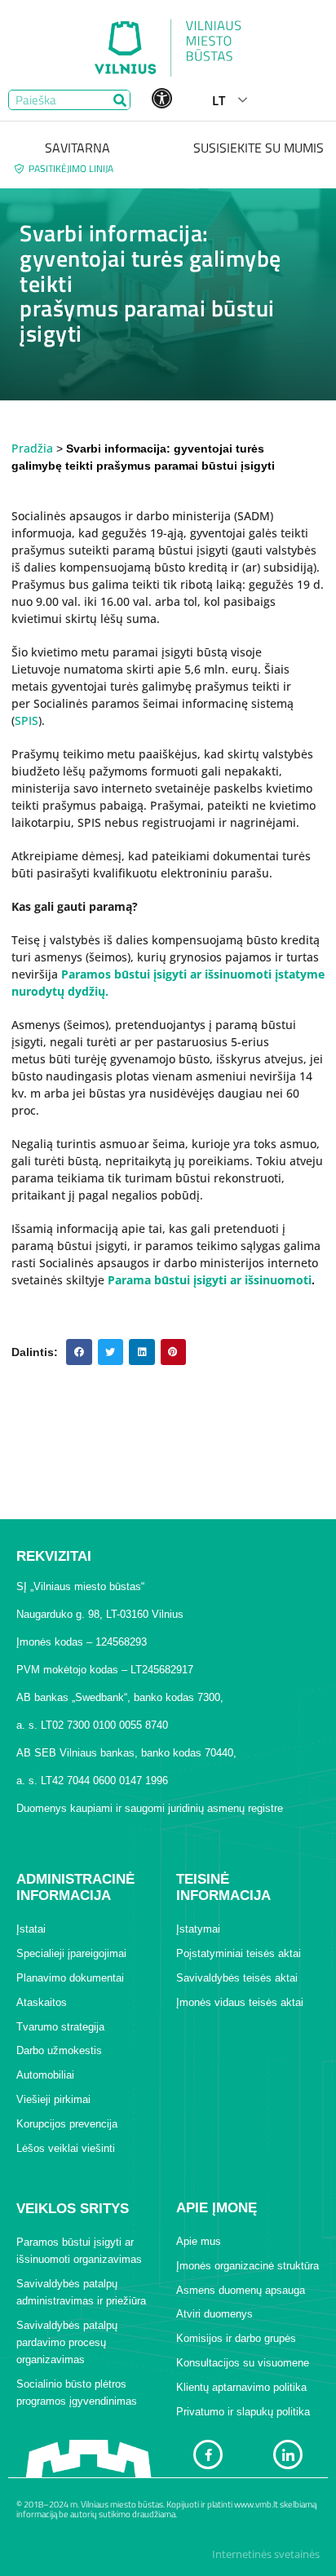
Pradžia (32, 448)
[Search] (119, 100)
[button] (79, 1352)
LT (219, 100)
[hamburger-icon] (309, 100)
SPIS (27, 720)
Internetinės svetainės (266, 2554)
